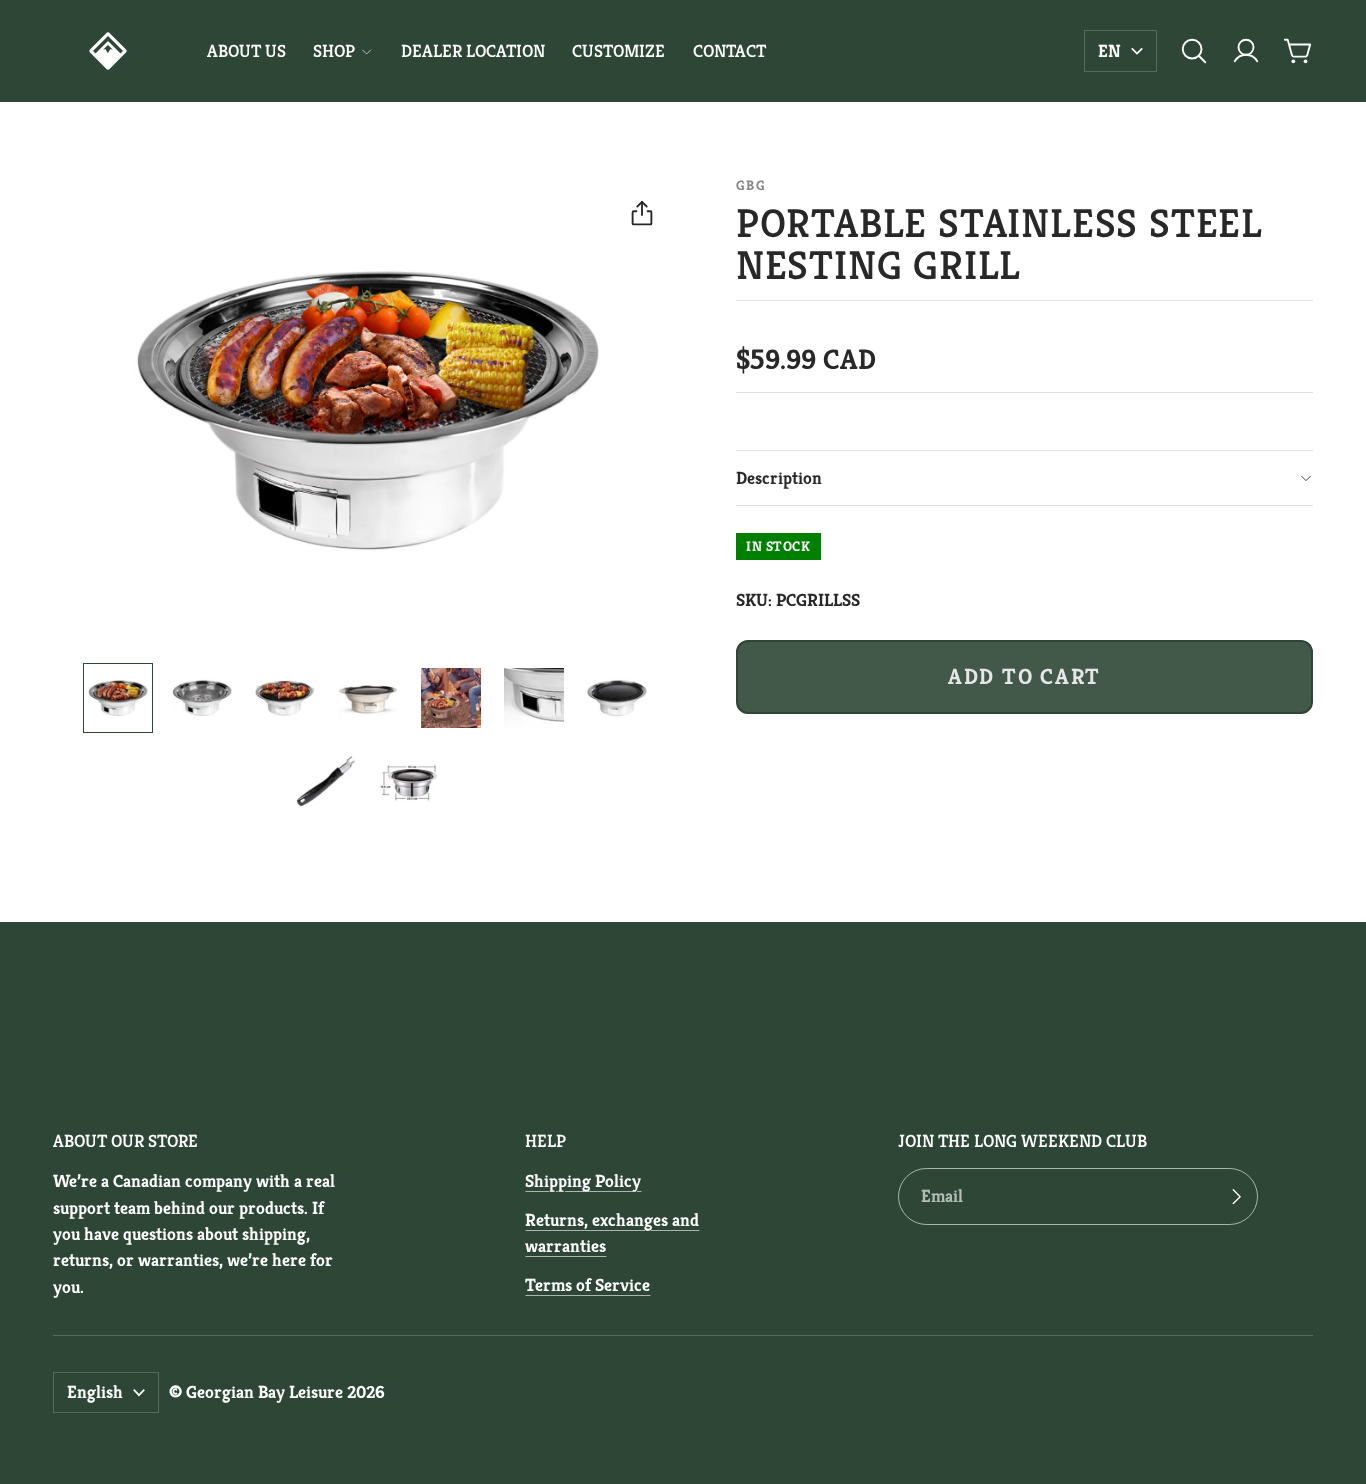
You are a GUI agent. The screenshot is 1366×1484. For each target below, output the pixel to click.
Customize (618, 51)
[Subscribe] (1236, 1196)
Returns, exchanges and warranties (612, 1233)
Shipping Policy (583, 1181)
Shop (334, 51)
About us (246, 51)
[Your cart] (1298, 51)
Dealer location (473, 51)
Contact (729, 51)
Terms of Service (587, 1285)
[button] (1194, 51)
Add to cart (1024, 676)
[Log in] (1246, 51)
